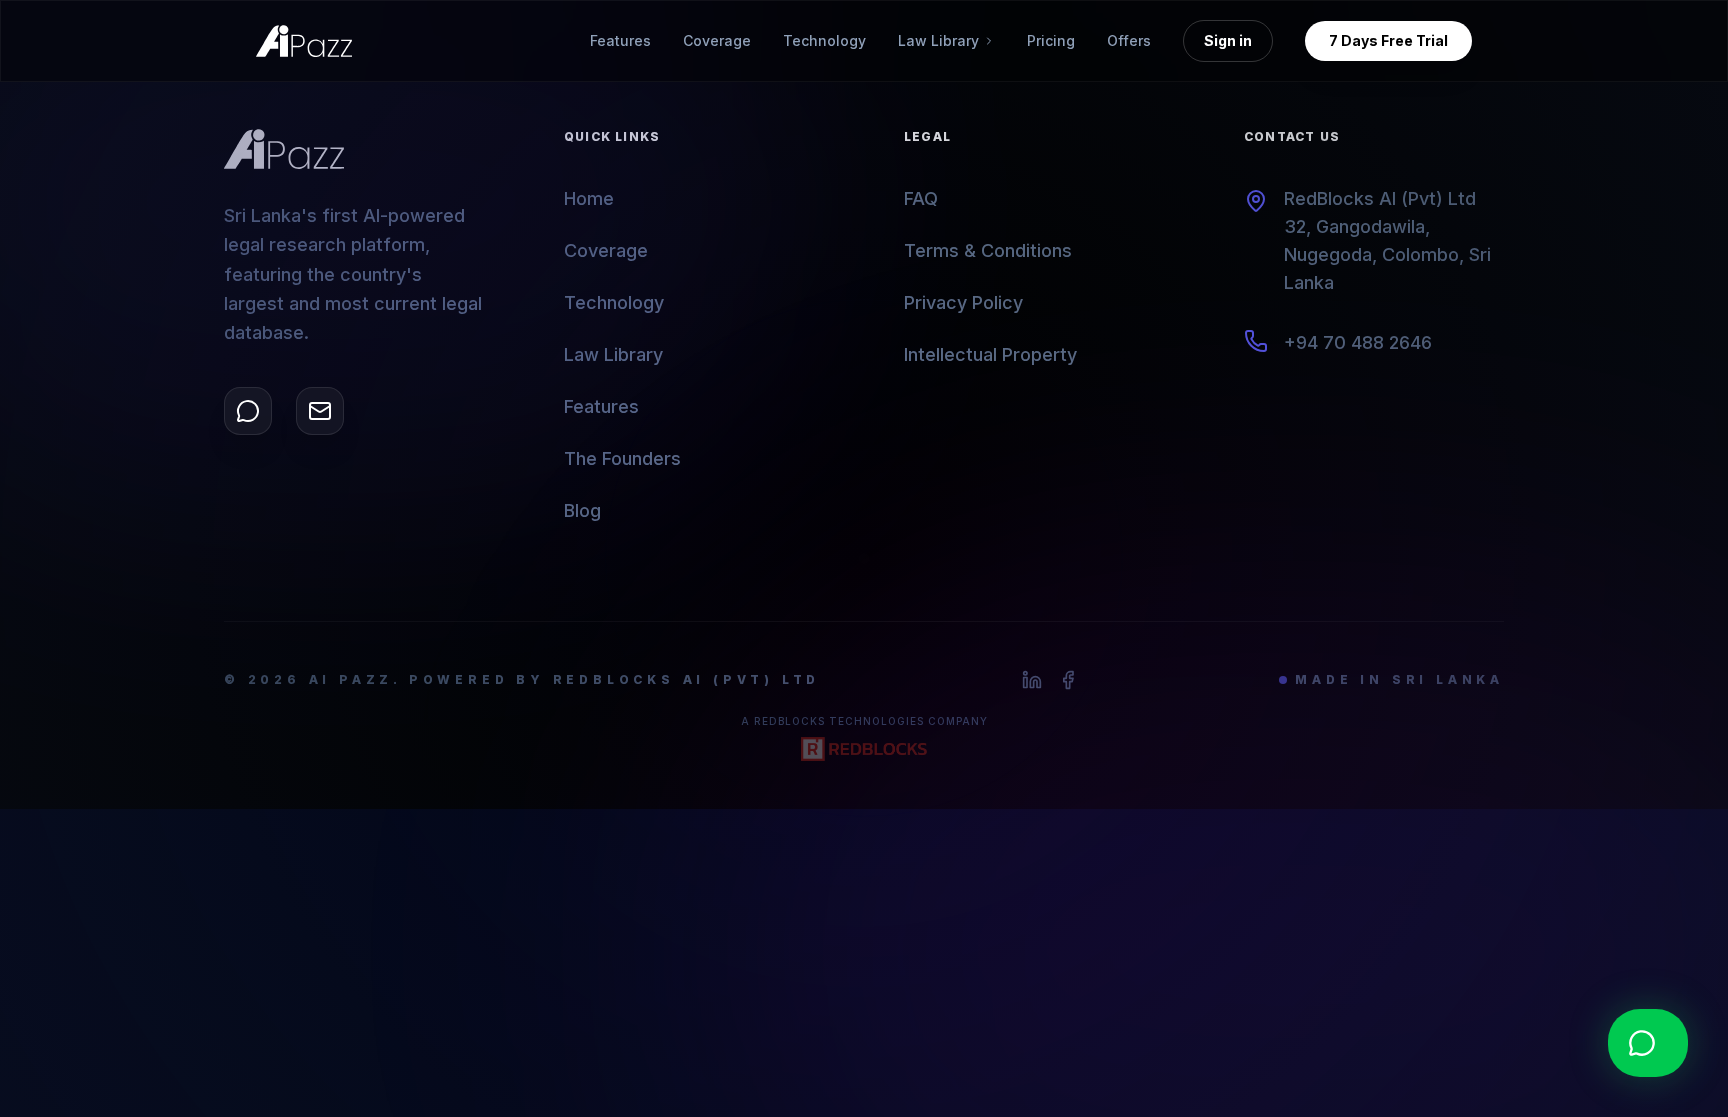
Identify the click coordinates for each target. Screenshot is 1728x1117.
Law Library (613, 354)
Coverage (717, 40)
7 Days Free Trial (1388, 40)
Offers (1129, 40)
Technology (824, 40)
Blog (582, 510)
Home (589, 198)
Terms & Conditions (988, 250)
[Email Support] (320, 411)
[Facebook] (1068, 680)
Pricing (1051, 40)
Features (620, 40)
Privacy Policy (963, 302)
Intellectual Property (990, 354)
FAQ (921, 198)
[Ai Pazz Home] (304, 41)
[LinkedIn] (1032, 680)
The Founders (622, 458)
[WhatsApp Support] (248, 411)
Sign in (1228, 40)
